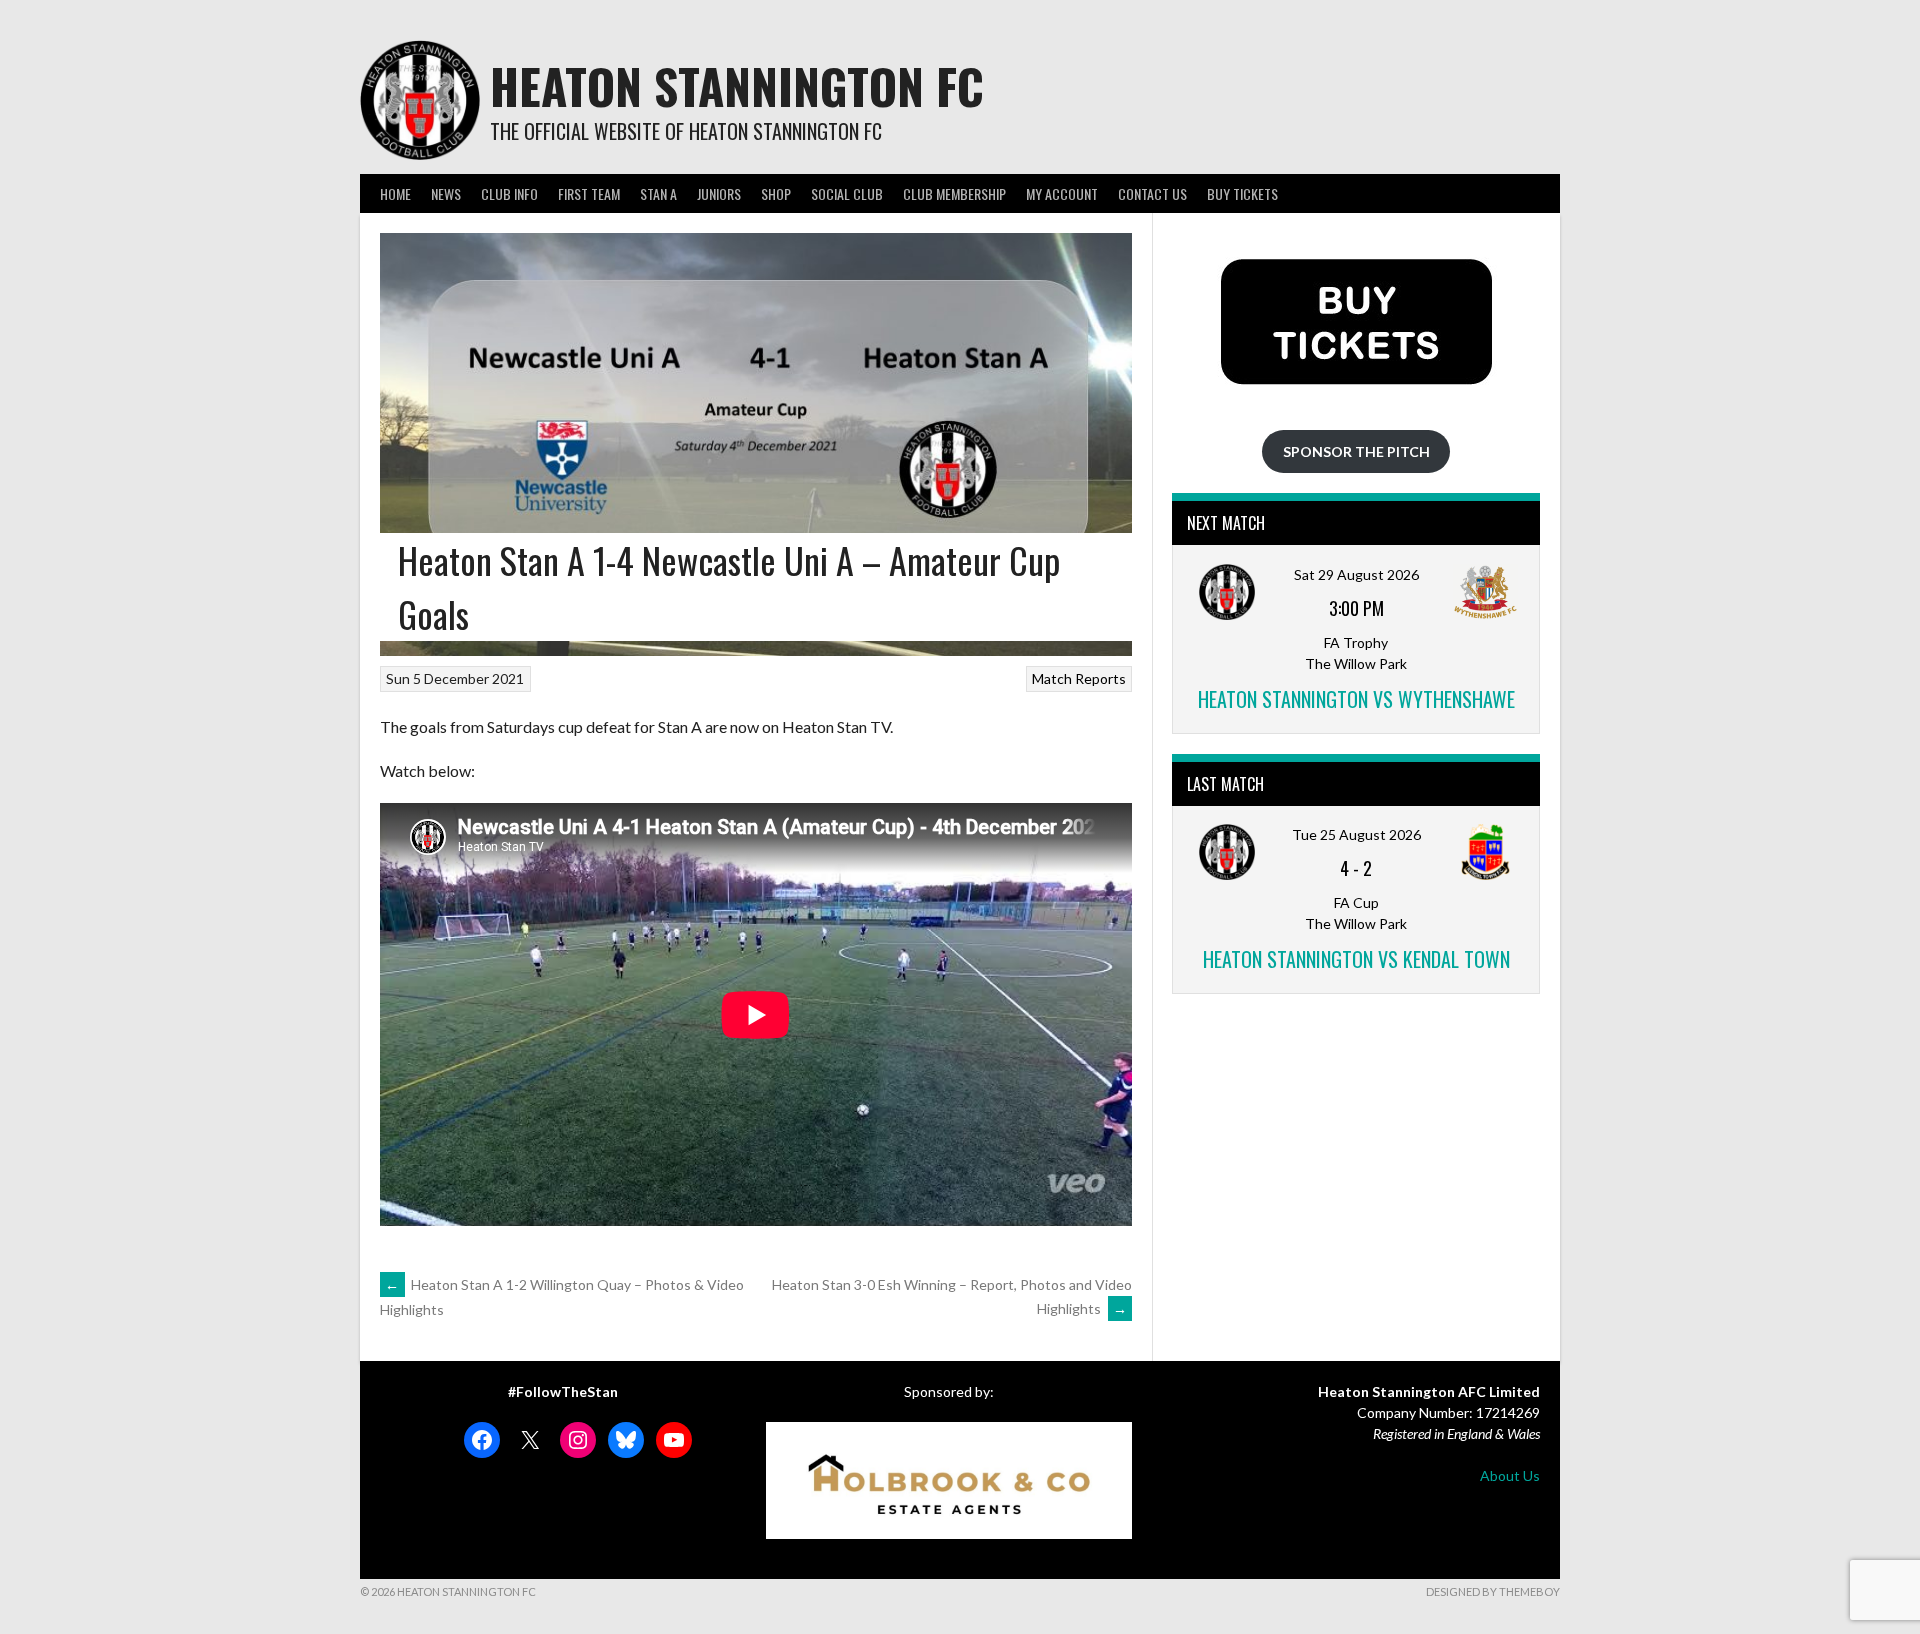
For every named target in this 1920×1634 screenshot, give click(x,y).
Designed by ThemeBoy (1493, 1591)
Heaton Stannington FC (737, 85)
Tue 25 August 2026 (1356, 834)
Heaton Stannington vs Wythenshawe (1356, 699)
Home (395, 193)
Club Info (509, 193)
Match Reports (1079, 678)
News (446, 193)
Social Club (847, 193)
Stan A (658, 193)
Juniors (719, 193)
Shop (776, 193)
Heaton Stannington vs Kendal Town (1356, 959)
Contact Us (1152, 193)
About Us (1510, 1475)
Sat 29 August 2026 (1356, 574)
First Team (589, 193)
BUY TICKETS (1242, 193)
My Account (1062, 193)
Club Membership (954, 193)
